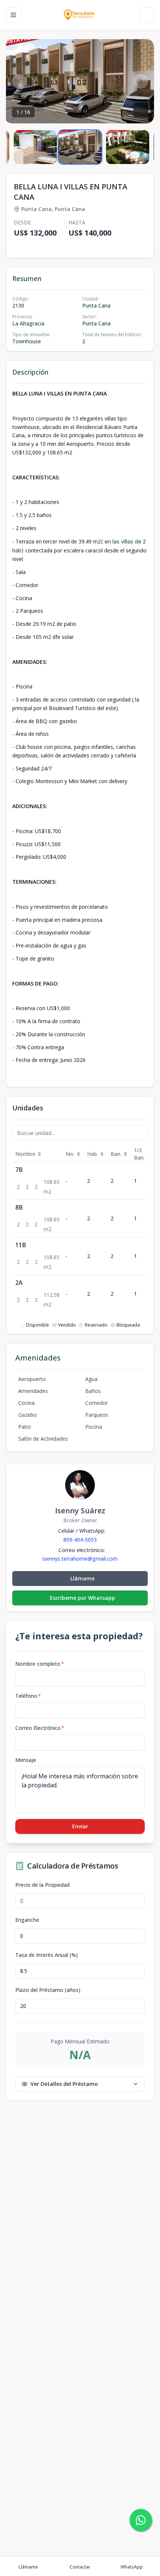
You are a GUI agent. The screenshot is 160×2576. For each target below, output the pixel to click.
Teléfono (28, 1696)
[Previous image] (19, 81)
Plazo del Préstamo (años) (48, 1990)
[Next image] (141, 81)
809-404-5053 (80, 1540)
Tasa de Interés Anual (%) (47, 1955)
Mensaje (26, 1760)
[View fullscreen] (141, 110)
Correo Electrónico (40, 1728)
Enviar (80, 1826)
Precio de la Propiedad (42, 1885)
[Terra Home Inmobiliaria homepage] (80, 15)
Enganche (27, 1920)
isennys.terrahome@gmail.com (80, 1559)
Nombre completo (40, 1664)
